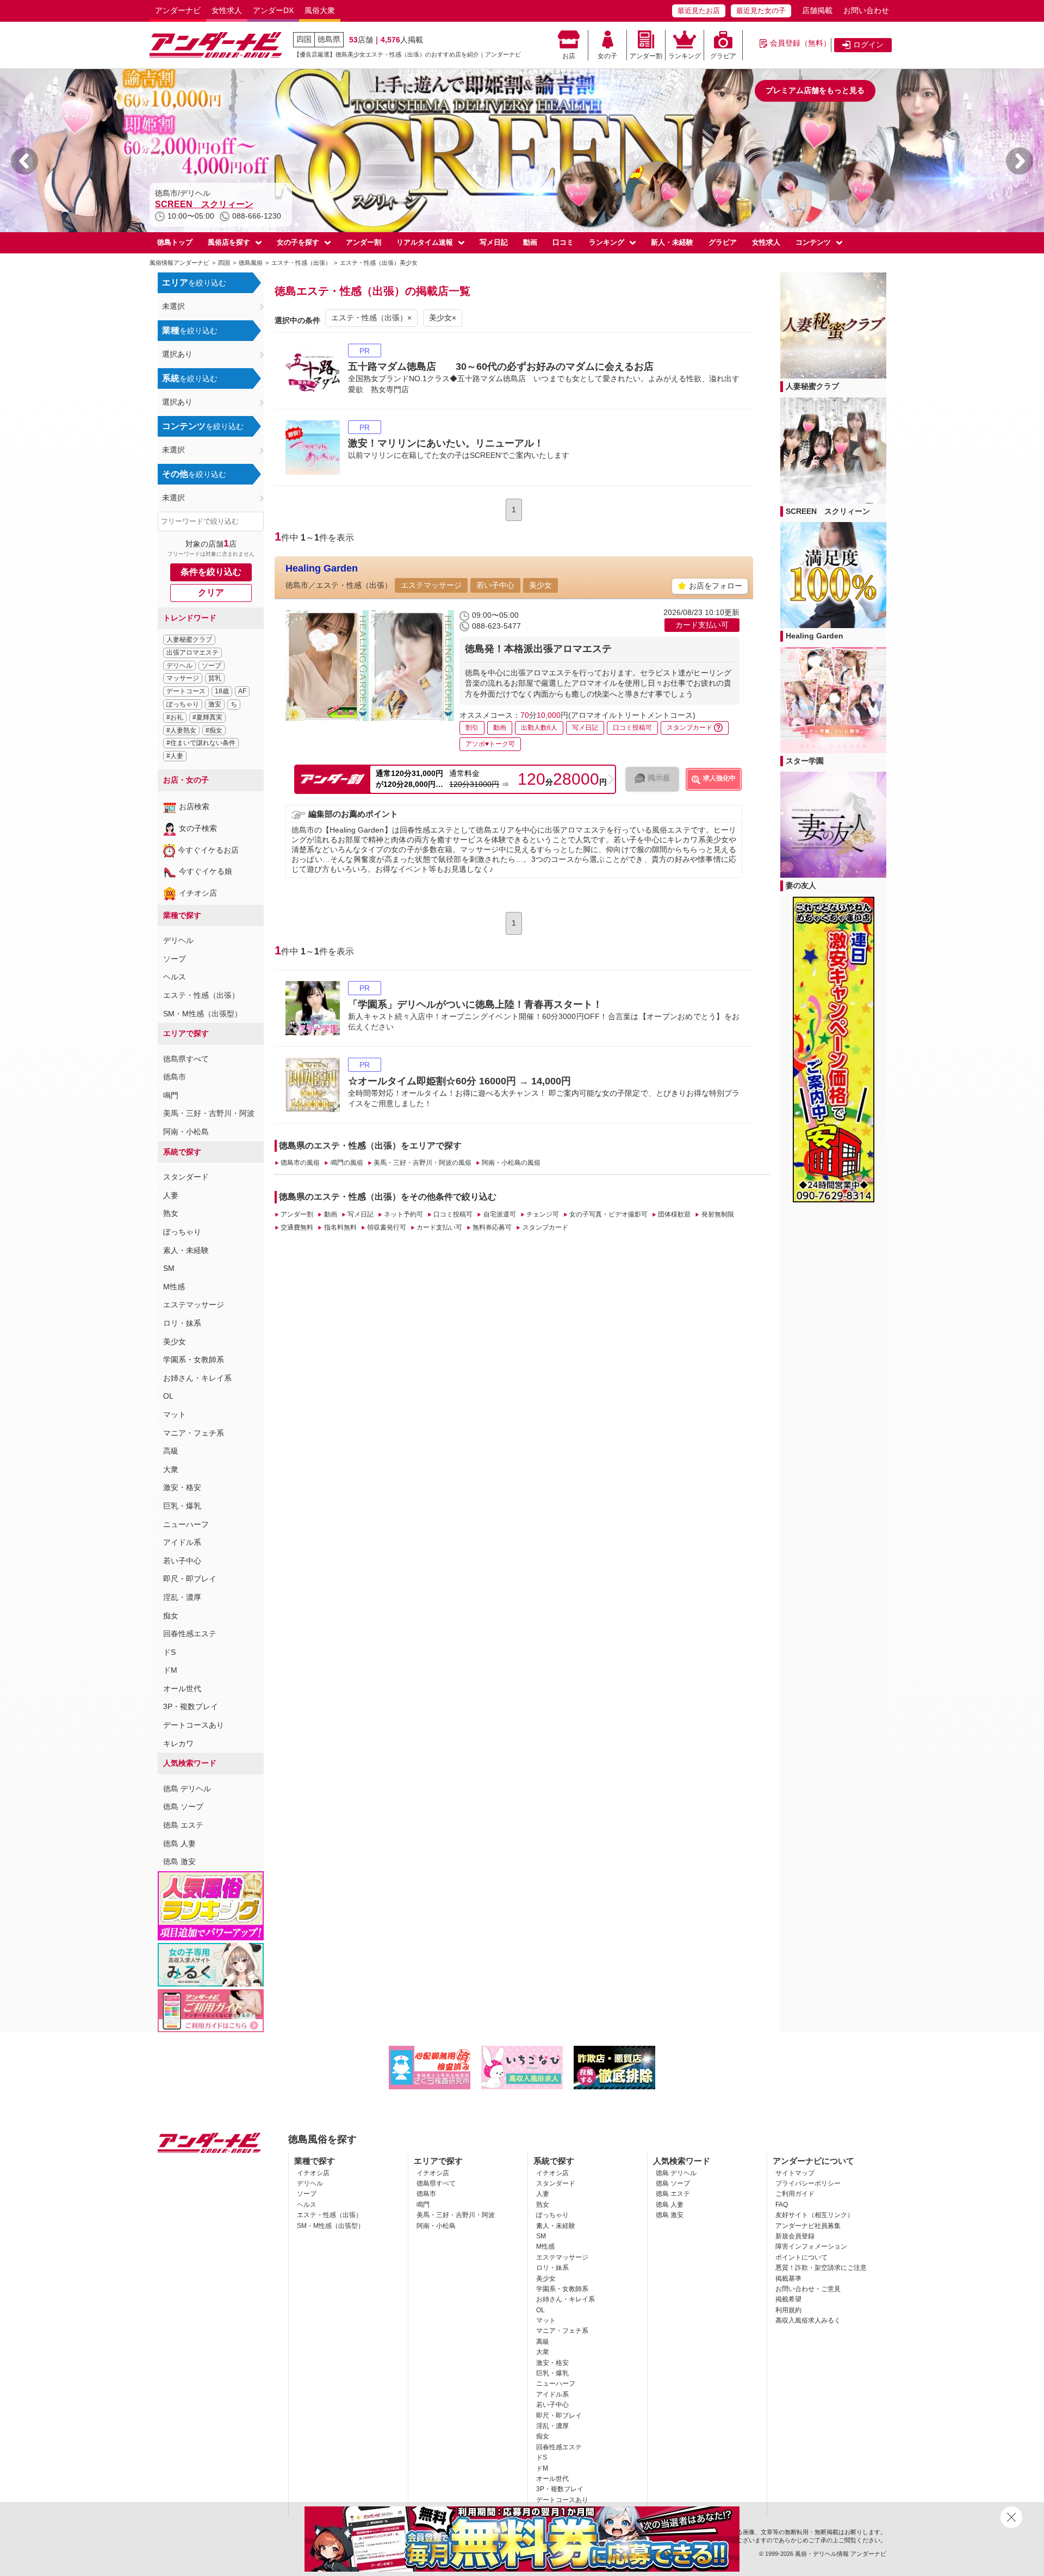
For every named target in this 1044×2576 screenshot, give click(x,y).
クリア (211, 592)
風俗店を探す (229, 242)
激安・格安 (182, 1487)
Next (1020, 161)
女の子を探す (298, 242)
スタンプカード (545, 1227)
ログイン (868, 45)
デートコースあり (194, 1725)
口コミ (563, 242)
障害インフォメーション (811, 2246)
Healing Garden (322, 568)
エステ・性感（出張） (201, 995)
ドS (169, 1652)
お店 (569, 56)
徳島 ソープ (183, 1807)
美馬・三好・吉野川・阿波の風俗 (422, 1163)
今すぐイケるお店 (208, 850)
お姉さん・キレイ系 (197, 1378)
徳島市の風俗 (300, 1163)
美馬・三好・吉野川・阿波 (209, 1113)
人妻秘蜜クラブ (189, 640)
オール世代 (182, 1689)
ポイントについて (801, 2257)
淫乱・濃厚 (182, 1597)
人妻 (171, 1195)
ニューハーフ (186, 1524)
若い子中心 (182, 1561)
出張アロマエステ (192, 653)
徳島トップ (175, 242)
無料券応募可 (492, 1227)
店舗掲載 (817, 10)
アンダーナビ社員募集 (808, 2226)
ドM (170, 1670)
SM (169, 1268)
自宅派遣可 (499, 1214)
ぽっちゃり (183, 704)
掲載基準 (788, 2279)
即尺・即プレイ (190, 1579)
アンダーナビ (178, 10)
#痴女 (214, 730)
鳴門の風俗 (347, 1163)
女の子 (607, 56)
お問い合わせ (866, 10)
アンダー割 (646, 56)
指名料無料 (340, 1227)
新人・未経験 (672, 242)
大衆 (171, 1469)
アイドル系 (182, 1542)
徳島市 (175, 1077)
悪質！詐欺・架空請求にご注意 (821, 2268)
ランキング (685, 56)
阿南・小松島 (186, 1132)
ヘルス (175, 977)
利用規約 (788, 2310)
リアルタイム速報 (425, 242)
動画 (530, 242)
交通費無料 (297, 1227)
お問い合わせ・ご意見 (808, 2289)
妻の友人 (801, 885)
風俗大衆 (320, 10)
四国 (304, 39)
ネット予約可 (403, 1214)
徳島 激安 (179, 1861)
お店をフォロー (716, 586)
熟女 (171, 1213)
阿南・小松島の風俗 (511, 1163)
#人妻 (175, 756)
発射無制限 (717, 1214)
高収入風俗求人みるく (808, 2320)
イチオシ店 (198, 893)
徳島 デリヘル (187, 1789)
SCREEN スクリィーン (828, 511)
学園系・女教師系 (194, 1360)
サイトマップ (795, 2173)
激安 (215, 704)
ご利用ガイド (795, 2194)
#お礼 (175, 717)
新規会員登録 (795, 2236)
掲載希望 (788, 2299)
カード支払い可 (439, 1227)
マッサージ (183, 678)
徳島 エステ (183, 1825)
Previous (24, 161)
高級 (171, 1451)
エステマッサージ (194, 1305)
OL (168, 1396)
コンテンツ (813, 242)
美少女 (175, 1342)
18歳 (222, 691)
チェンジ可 (543, 1214)
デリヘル (179, 666)
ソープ (212, 666)
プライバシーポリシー (808, 2183)
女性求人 (227, 10)
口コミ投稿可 (453, 1214)
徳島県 (329, 39)
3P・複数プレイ (191, 1706)
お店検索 (194, 806)
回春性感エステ (190, 1634)
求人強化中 (719, 778)
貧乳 (215, 678)
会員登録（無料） (800, 43)
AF (242, 691)
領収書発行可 (387, 1227)
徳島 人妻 (179, 1843)
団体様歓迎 (674, 1214)
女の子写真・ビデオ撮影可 (608, 1214)
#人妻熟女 (181, 730)
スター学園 (805, 761)
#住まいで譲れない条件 (201, 743)
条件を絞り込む (211, 572)
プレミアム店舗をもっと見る (815, 90)
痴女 (171, 1616)
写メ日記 (494, 242)
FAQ (782, 2205)
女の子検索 (198, 828)
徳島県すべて (186, 1059)
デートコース (186, 691)
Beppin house (184, 204)
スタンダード (186, 1177)
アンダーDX (273, 10)
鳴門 (171, 1095)
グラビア (723, 56)
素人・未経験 (186, 1250)
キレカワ (178, 1743)
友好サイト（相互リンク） (815, 2215)
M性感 (174, 1287)
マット (175, 1414)
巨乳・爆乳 (182, 1506)
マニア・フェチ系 (194, 1433)
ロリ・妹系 (182, 1323)
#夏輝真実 (207, 717)
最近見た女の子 (761, 11)
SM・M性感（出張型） (203, 1014)
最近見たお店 (699, 11)
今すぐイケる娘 (206, 871)
